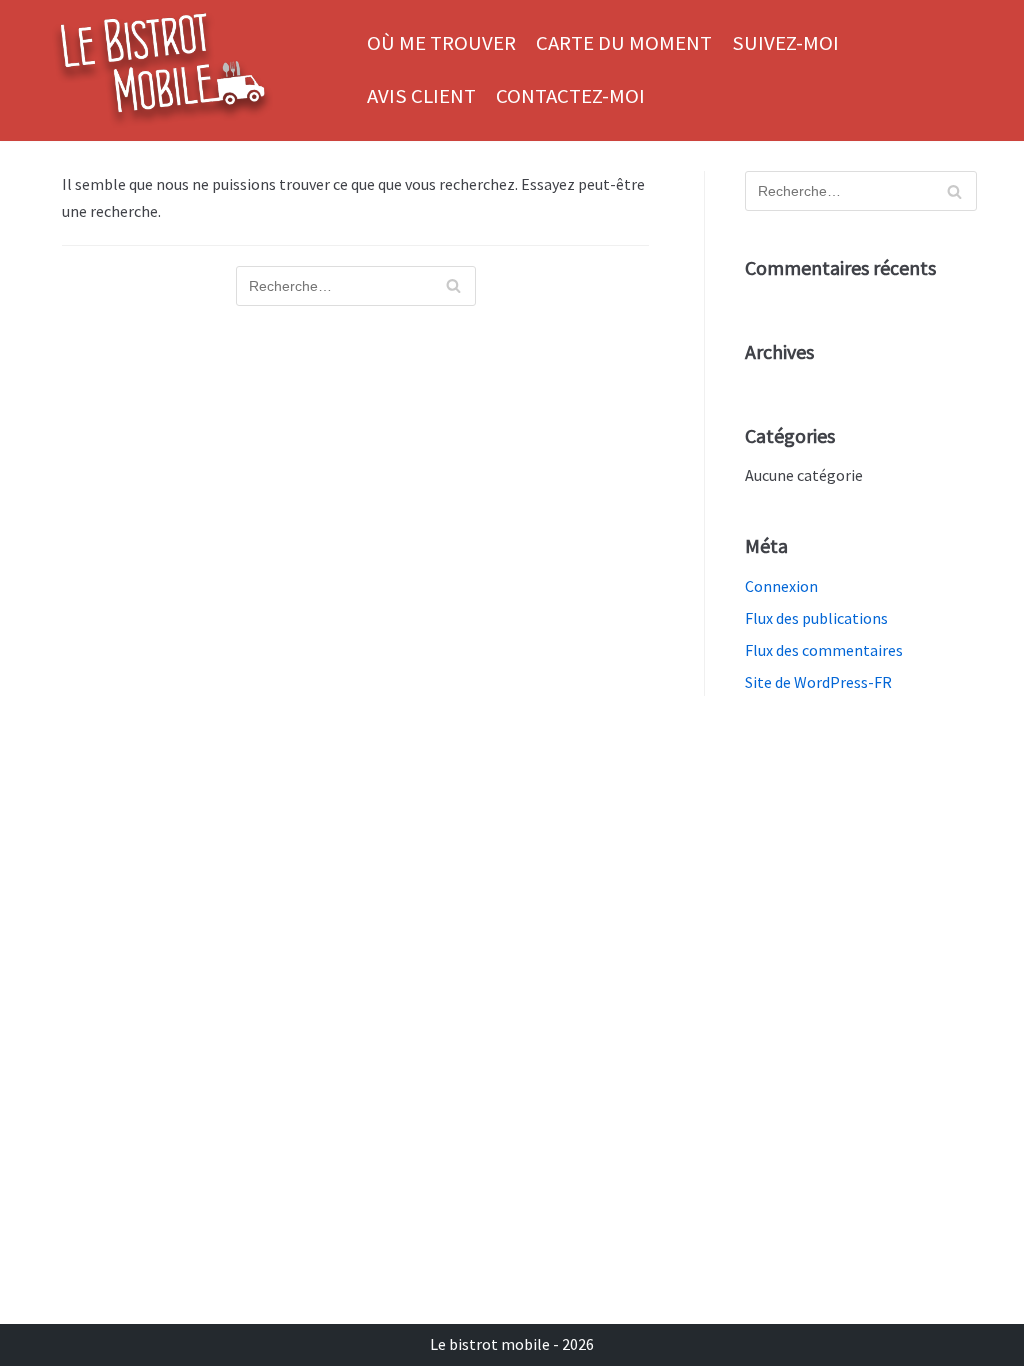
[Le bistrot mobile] (162, 70)
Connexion (781, 586)
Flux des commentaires (824, 650)
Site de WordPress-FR (818, 682)
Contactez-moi (570, 96)
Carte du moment (624, 43)
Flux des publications (816, 618)
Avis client (421, 96)
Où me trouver (441, 43)
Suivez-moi (785, 43)
